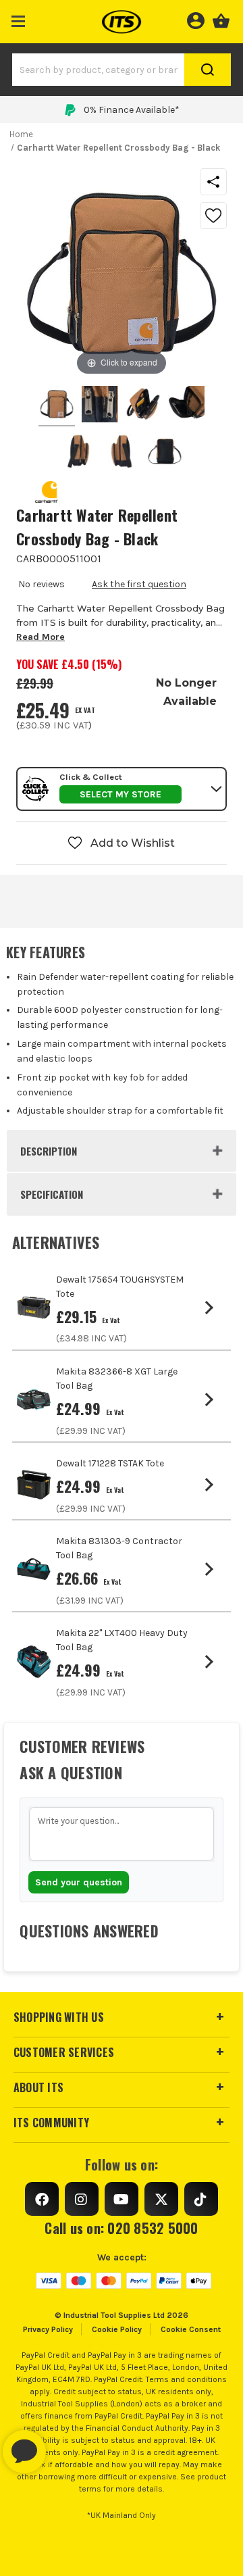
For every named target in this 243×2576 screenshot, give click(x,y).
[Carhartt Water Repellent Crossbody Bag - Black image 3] (186, 406)
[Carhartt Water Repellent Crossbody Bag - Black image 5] (122, 453)
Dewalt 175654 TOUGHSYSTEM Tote (120, 1287)
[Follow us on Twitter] (161, 2199)
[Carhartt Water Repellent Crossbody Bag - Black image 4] (78, 453)
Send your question (79, 1882)
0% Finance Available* (132, 110)
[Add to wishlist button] (213, 216)
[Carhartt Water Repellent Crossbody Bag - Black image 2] (143, 406)
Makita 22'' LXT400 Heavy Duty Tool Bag (122, 1640)
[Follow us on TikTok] (201, 2199)
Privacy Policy (48, 2329)
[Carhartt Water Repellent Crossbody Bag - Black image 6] (165, 453)
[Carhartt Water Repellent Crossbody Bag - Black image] (57, 406)
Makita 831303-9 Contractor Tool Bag (119, 1548)
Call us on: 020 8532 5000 (121, 2228)
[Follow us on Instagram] (82, 2199)
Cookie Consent (191, 2329)
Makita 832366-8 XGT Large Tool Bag (117, 1379)
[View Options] (212, 1308)
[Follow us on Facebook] (42, 2199)
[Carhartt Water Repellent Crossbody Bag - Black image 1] (100, 406)
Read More (40, 637)
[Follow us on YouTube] (122, 2199)
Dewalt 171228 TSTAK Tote (110, 1463)
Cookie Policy (117, 2329)
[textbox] (122, 1834)
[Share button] (213, 182)
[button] (19, 19)
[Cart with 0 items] (221, 19)
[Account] (195, 19)
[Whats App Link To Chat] (67, 2445)
